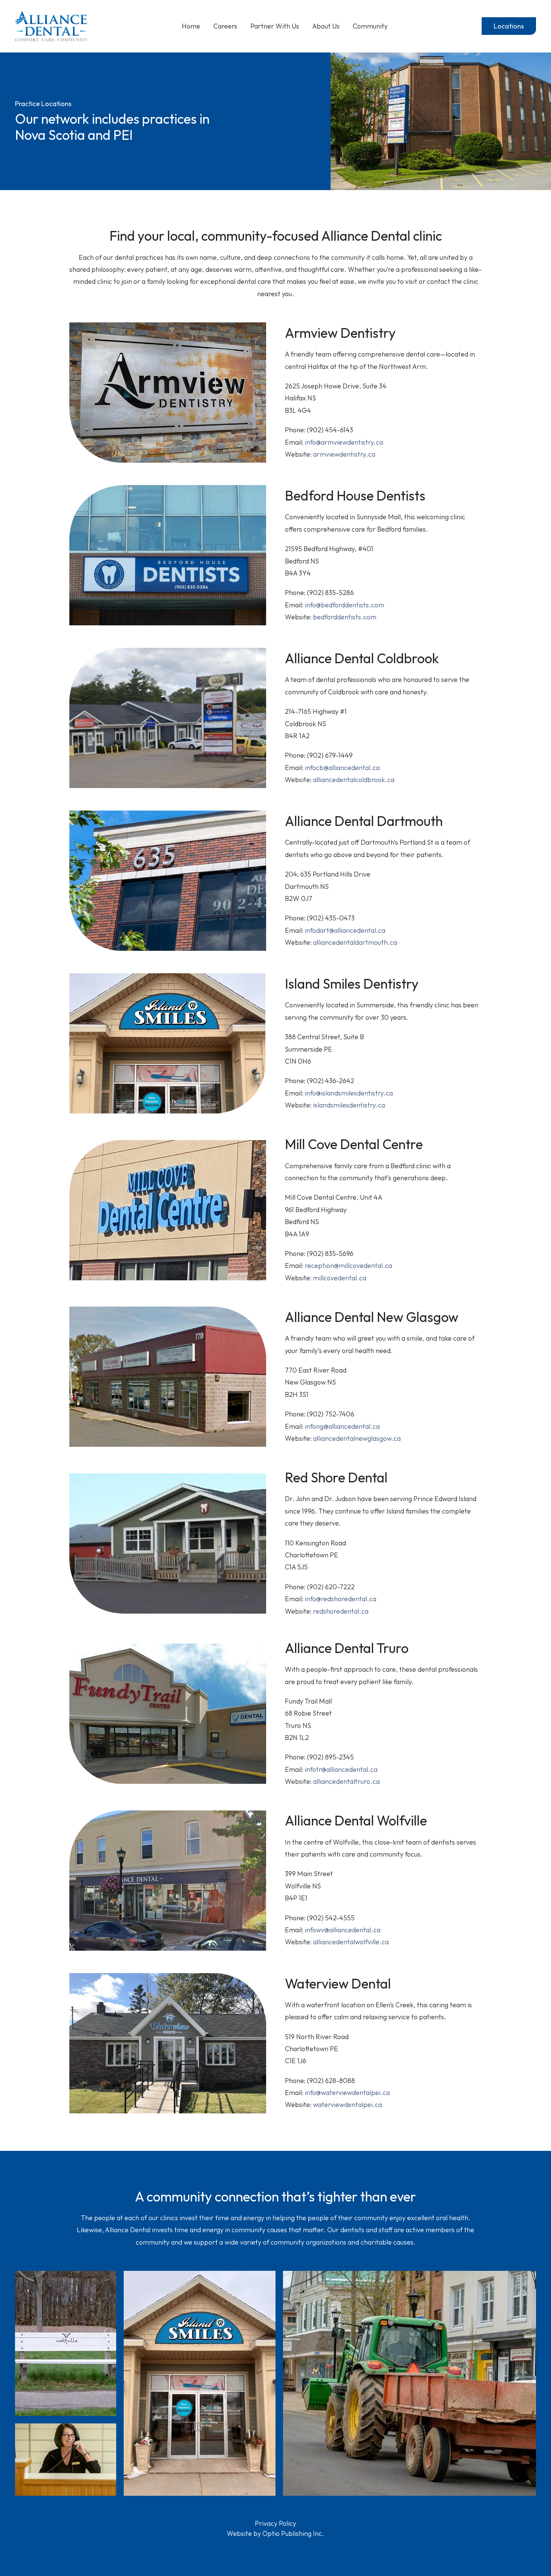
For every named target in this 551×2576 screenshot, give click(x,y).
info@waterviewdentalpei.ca (347, 2093)
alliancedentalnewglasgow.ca (357, 1438)
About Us (326, 26)
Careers (225, 26)
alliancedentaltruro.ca (346, 1781)
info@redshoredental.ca (341, 1599)
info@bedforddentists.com (344, 605)
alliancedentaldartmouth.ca (355, 942)
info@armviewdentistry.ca (344, 442)
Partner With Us (275, 26)
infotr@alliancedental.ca (341, 1769)
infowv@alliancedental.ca (343, 1930)
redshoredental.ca (341, 1611)
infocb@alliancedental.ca (342, 768)
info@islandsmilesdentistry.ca (349, 1093)
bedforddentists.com (345, 617)
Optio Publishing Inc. (293, 2533)
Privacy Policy (275, 2523)
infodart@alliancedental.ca (345, 930)
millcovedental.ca (340, 1278)
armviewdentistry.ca (344, 454)
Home (191, 26)
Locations (509, 26)
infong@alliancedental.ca (342, 1426)
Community (370, 26)
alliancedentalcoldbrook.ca (354, 780)
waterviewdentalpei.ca (347, 2105)
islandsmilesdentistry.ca (349, 1105)
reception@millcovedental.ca (348, 1266)
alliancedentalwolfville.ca (351, 1942)
